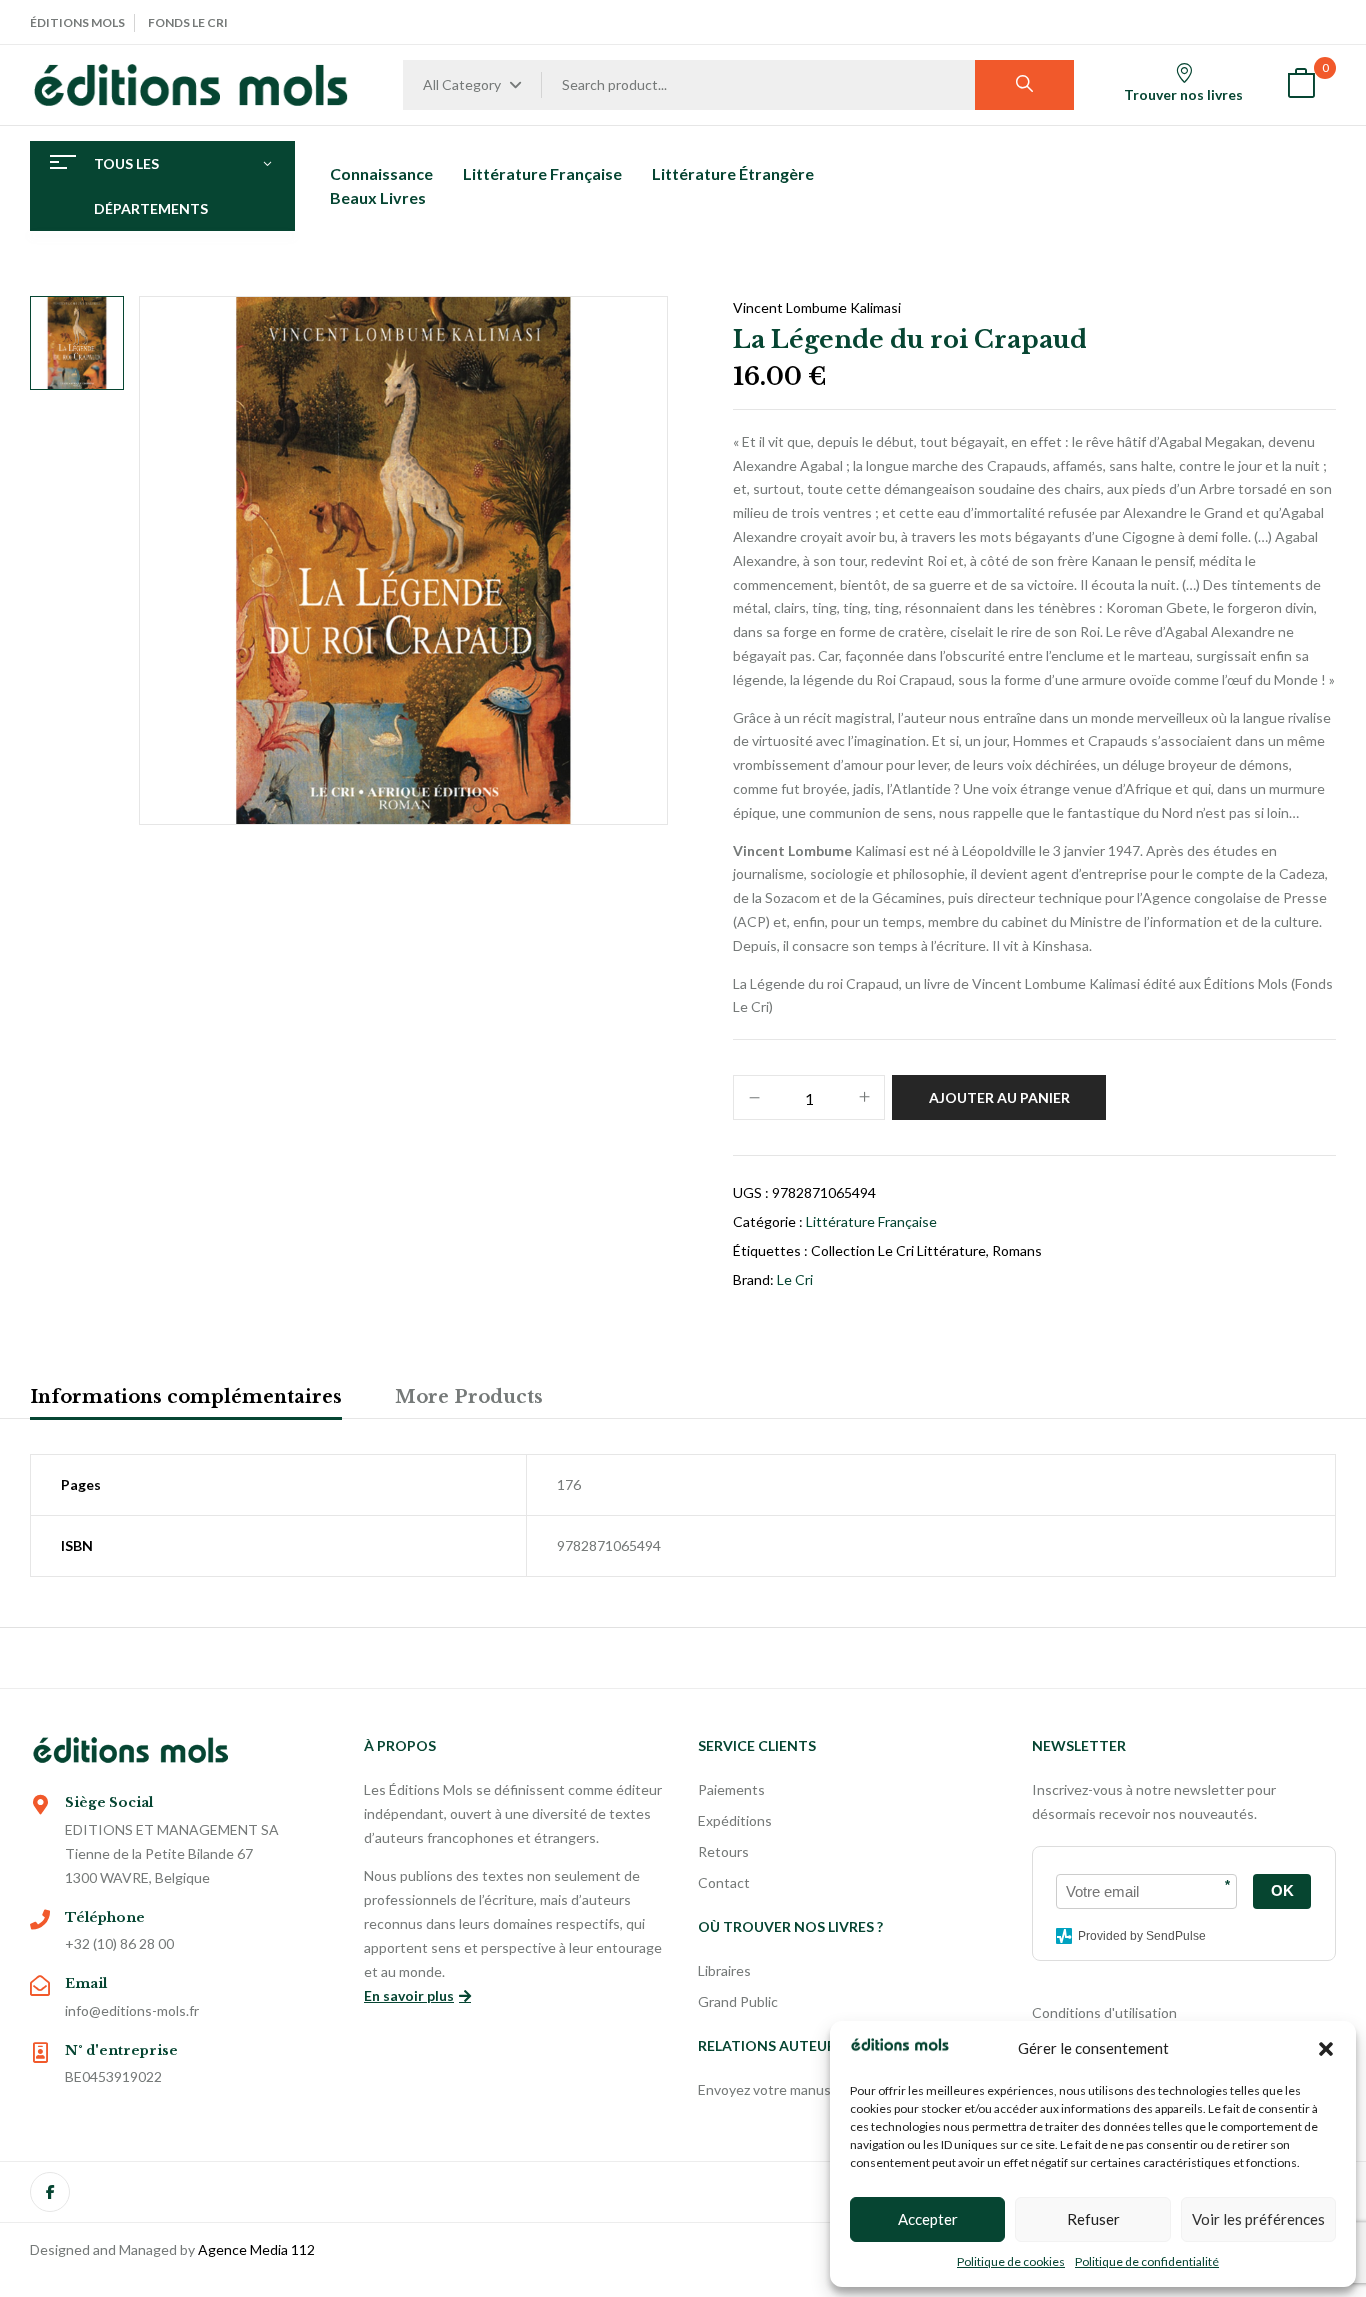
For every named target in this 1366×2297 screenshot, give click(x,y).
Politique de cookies (1011, 2261)
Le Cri (795, 1279)
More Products (469, 1397)
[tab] (186, 1400)
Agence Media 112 (256, 2249)
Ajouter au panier (999, 1097)
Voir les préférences (1258, 2219)
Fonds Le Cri (188, 22)
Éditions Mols (77, 22)
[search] (1024, 85)
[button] (1326, 2049)
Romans (1017, 1250)
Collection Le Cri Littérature (898, 1250)
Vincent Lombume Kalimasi (817, 307)
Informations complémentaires (186, 1397)
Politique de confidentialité (1147, 2261)
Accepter (928, 2219)
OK (1282, 1890)
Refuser (1093, 2219)
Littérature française (871, 1221)
